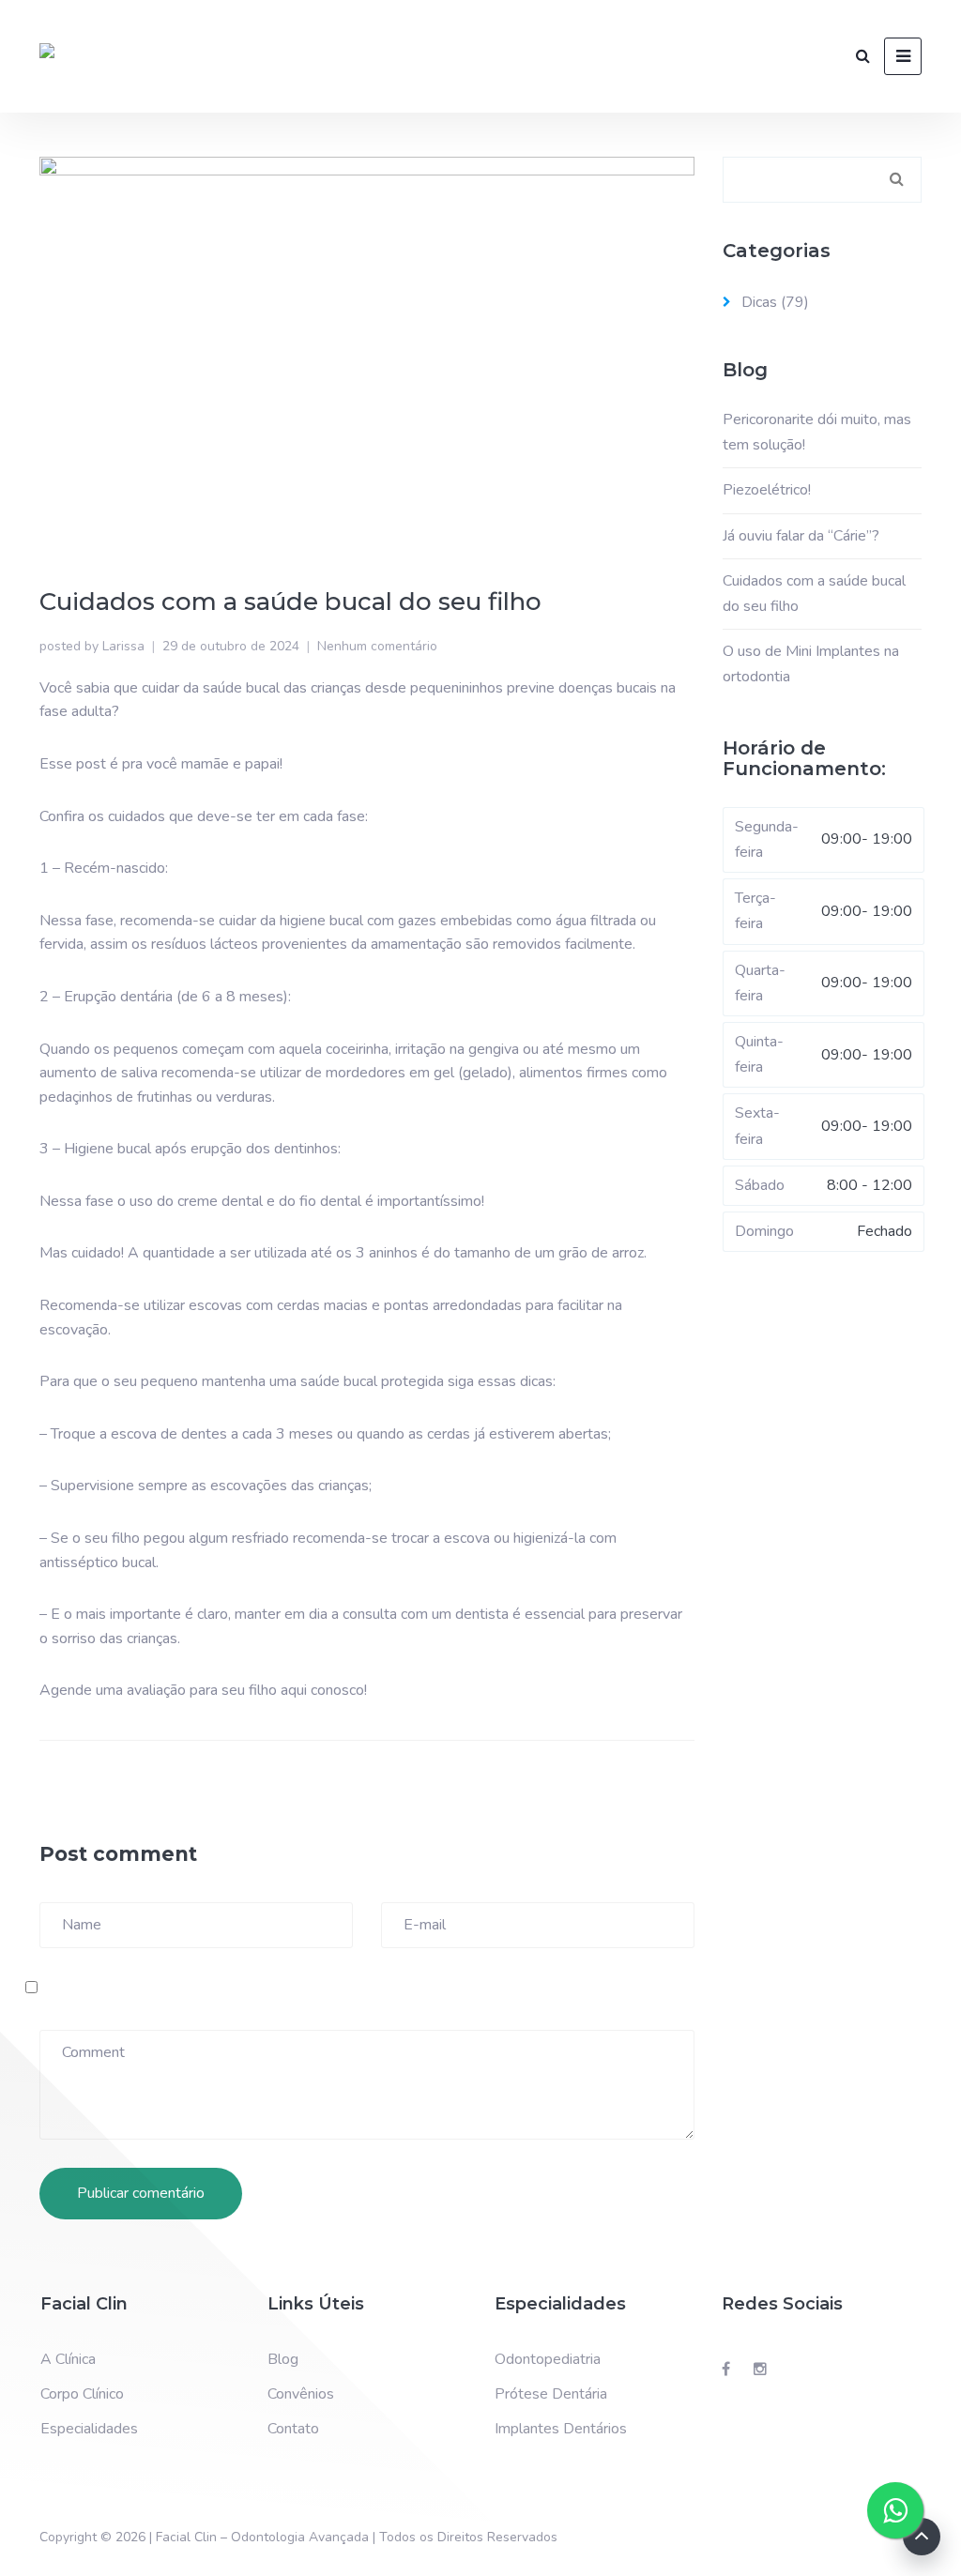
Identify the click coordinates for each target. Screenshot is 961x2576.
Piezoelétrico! (767, 490)
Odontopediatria (548, 2359)
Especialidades (89, 2429)
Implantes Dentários (561, 2429)
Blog (283, 2359)
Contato (293, 2429)
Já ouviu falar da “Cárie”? (801, 536)
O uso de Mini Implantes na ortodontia (811, 664)
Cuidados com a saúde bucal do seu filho (814, 594)
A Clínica (68, 2359)
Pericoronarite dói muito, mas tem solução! (817, 432)
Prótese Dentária (551, 2394)
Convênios (301, 2394)
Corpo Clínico (82, 2394)
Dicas (759, 302)
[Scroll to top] (922, 2537)
